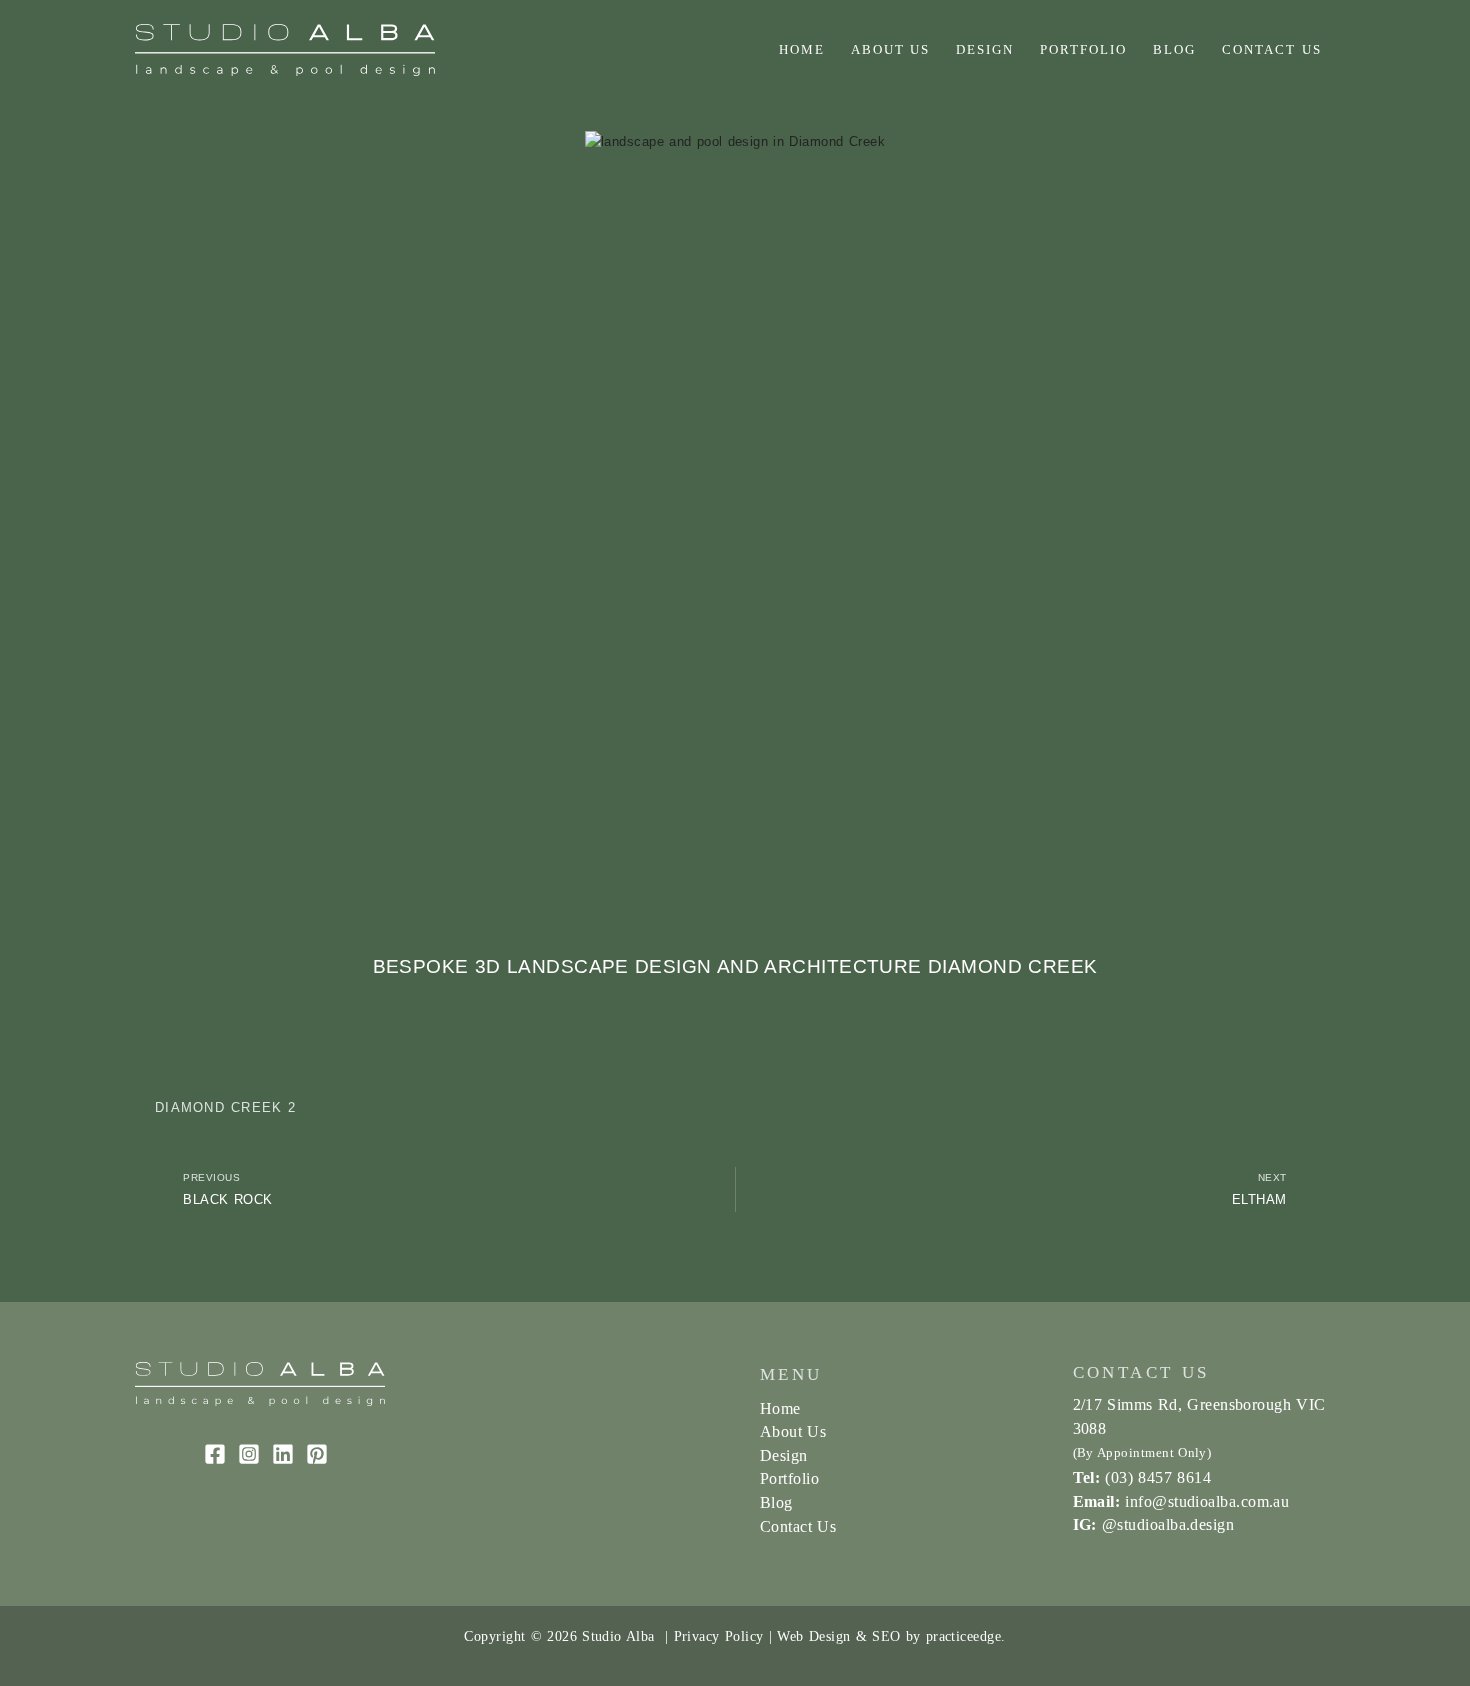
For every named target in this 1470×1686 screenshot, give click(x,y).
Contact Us (1272, 49)
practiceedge (963, 1636)
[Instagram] (249, 1454)
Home (802, 49)
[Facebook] (215, 1454)
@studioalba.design (1168, 1524)
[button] (164, 476)
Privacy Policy (719, 1636)
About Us (891, 49)
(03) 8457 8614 (1158, 1477)
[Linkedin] (283, 1454)
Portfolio (1083, 49)
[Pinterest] (317, 1454)
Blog (1174, 49)
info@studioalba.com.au (1207, 1501)
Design (985, 49)
